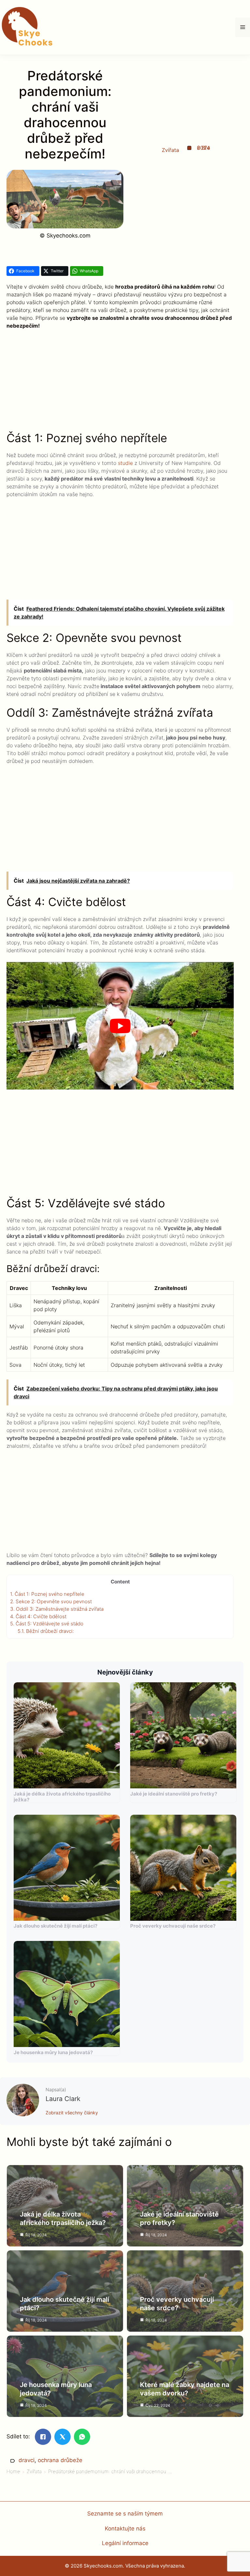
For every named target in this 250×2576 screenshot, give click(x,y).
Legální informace (125, 2543)
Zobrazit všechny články (72, 2113)
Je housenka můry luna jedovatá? (53, 2052)
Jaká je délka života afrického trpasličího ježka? (62, 1797)
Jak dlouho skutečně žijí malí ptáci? (56, 1926)
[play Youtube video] (120, 1026)
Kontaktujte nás (125, 2529)
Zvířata (170, 150)
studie (125, 463)
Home (13, 2471)
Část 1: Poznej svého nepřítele (47, 1594)
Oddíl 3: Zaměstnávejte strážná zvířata (57, 1609)
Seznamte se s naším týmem (125, 2514)
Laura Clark (63, 2099)
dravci (27, 2460)
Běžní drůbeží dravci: (46, 1631)
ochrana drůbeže (60, 2460)
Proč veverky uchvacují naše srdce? (173, 1926)
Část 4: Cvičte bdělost (38, 1616)
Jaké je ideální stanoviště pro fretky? (174, 1794)
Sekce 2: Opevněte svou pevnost (51, 1601)
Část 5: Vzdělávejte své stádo (47, 1624)
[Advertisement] (120, 383)
